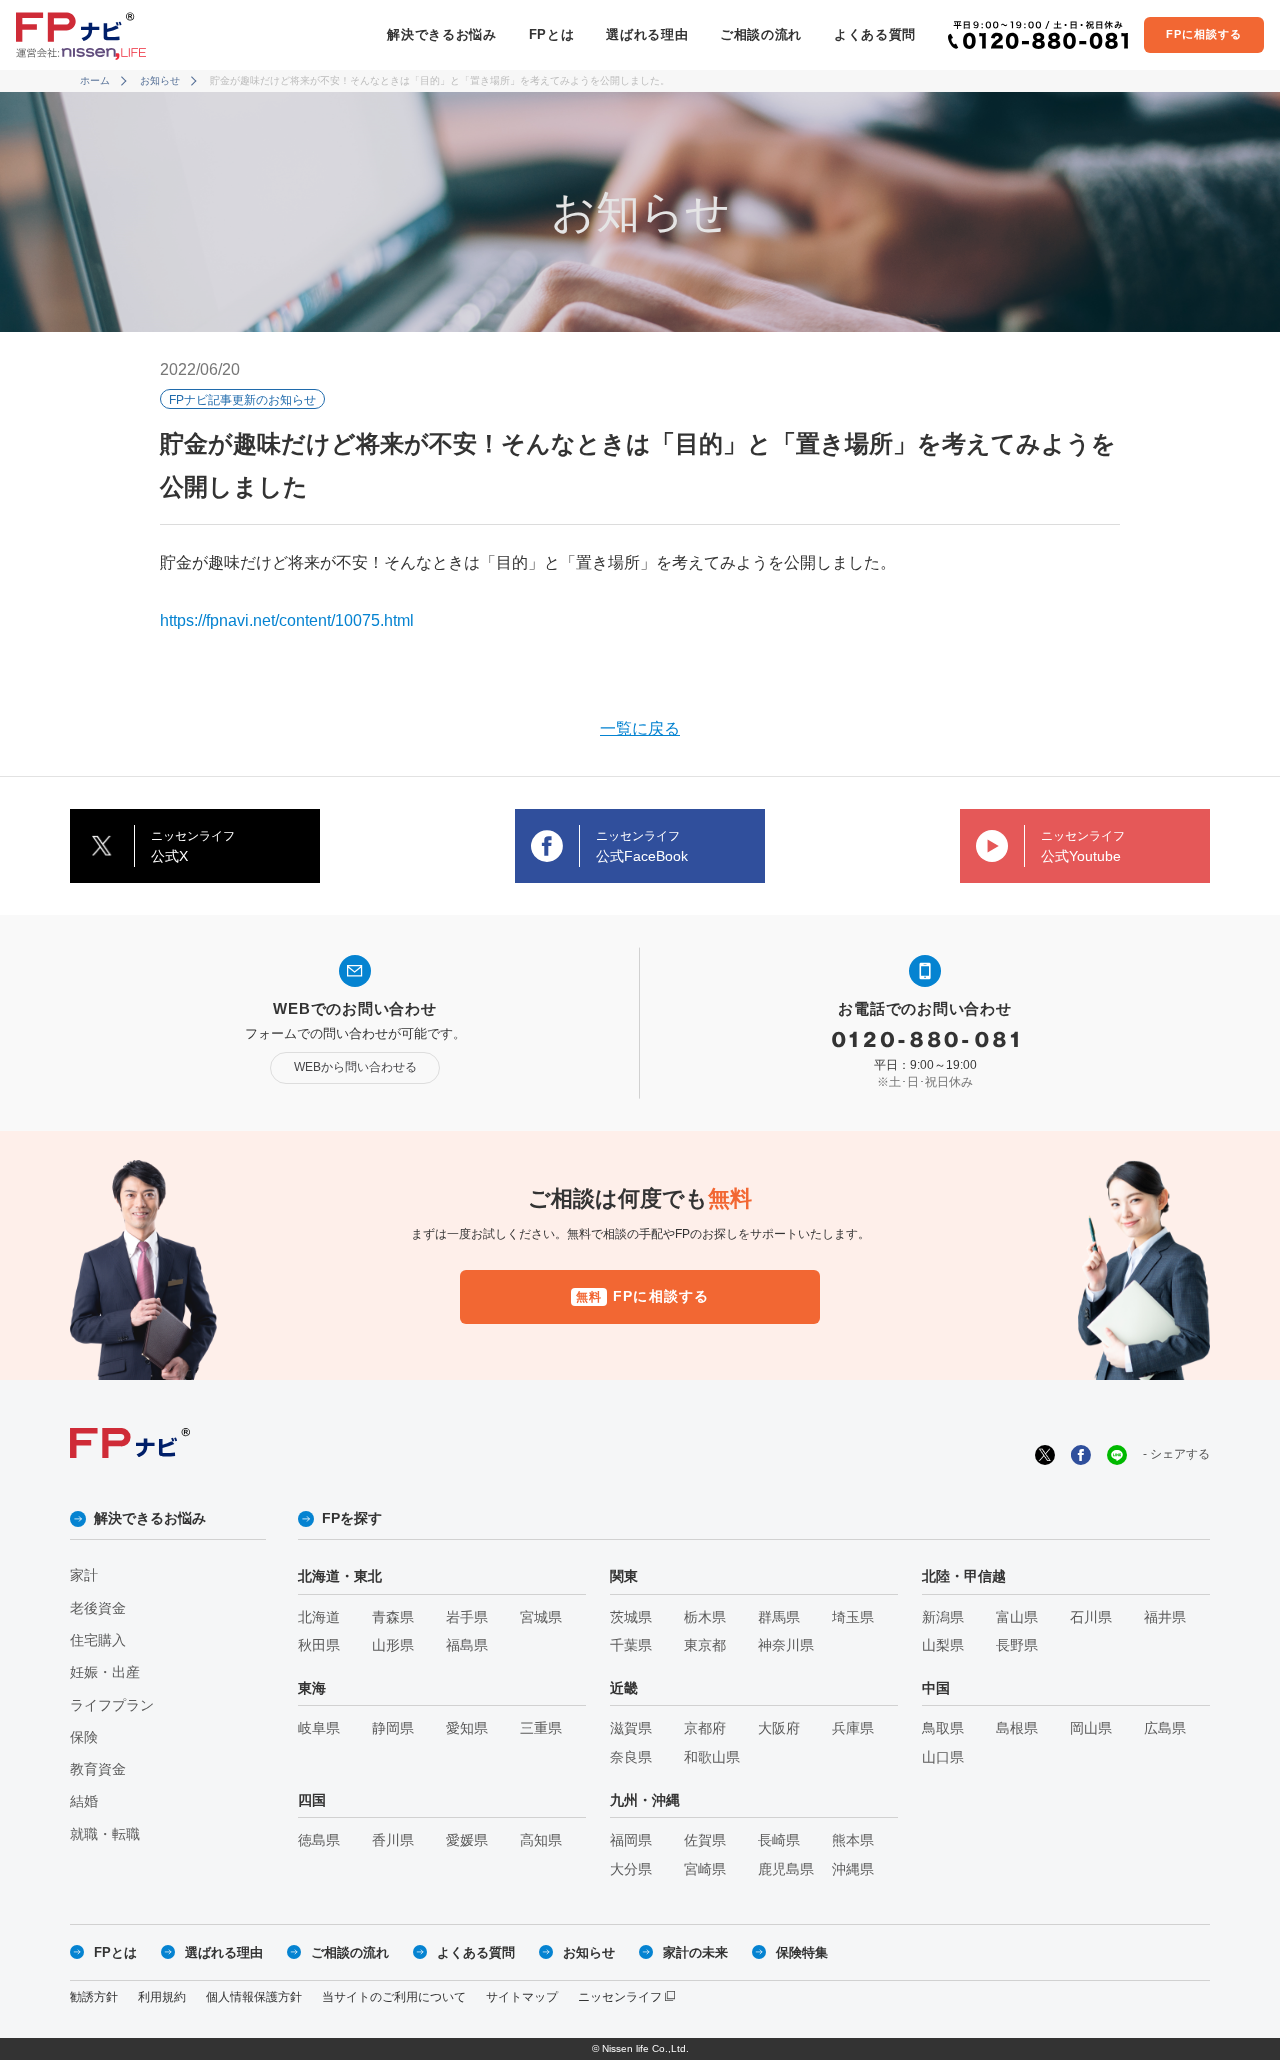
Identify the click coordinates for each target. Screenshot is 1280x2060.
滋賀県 (631, 1728)
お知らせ (160, 80)
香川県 (393, 1840)
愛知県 (467, 1728)
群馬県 (779, 1617)
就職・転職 (105, 1834)
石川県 (1091, 1617)
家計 (84, 1575)
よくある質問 (875, 34)
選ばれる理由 (647, 34)
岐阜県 (319, 1728)
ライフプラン (112, 1705)
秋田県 (319, 1645)
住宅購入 (98, 1640)
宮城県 (541, 1617)
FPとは (552, 34)
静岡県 (393, 1728)
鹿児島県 (786, 1869)
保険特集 (802, 1952)
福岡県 (631, 1840)
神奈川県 (786, 1645)
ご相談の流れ (761, 34)
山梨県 (943, 1645)
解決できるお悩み (441, 34)
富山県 (1017, 1617)
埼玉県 (853, 1617)
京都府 (705, 1728)
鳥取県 (943, 1728)
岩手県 (467, 1617)
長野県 (1017, 1645)
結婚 (84, 1801)
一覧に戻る (640, 728)
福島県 (467, 1645)
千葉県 (631, 1645)
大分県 (631, 1869)
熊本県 (853, 1840)
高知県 (541, 1840)
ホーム (95, 80)
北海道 (319, 1617)
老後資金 (98, 1608)
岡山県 (1091, 1728)
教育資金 (98, 1769)
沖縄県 (853, 1869)
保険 (84, 1737)
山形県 (393, 1645)
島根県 (1017, 1728)
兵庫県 (853, 1728)
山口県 (943, 1757)
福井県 (1165, 1617)
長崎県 (779, 1840)
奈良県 (631, 1757)
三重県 (541, 1728)
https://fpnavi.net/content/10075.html (287, 620)
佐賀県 (705, 1840)
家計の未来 (695, 1952)
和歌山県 (712, 1757)
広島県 (1165, 1728)
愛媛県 (467, 1840)
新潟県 (943, 1617)
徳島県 (319, 1840)
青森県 (393, 1617)
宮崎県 (705, 1869)
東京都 (705, 1645)
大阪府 (779, 1728)
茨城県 (631, 1617)
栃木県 (705, 1617)
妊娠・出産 (105, 1672)
